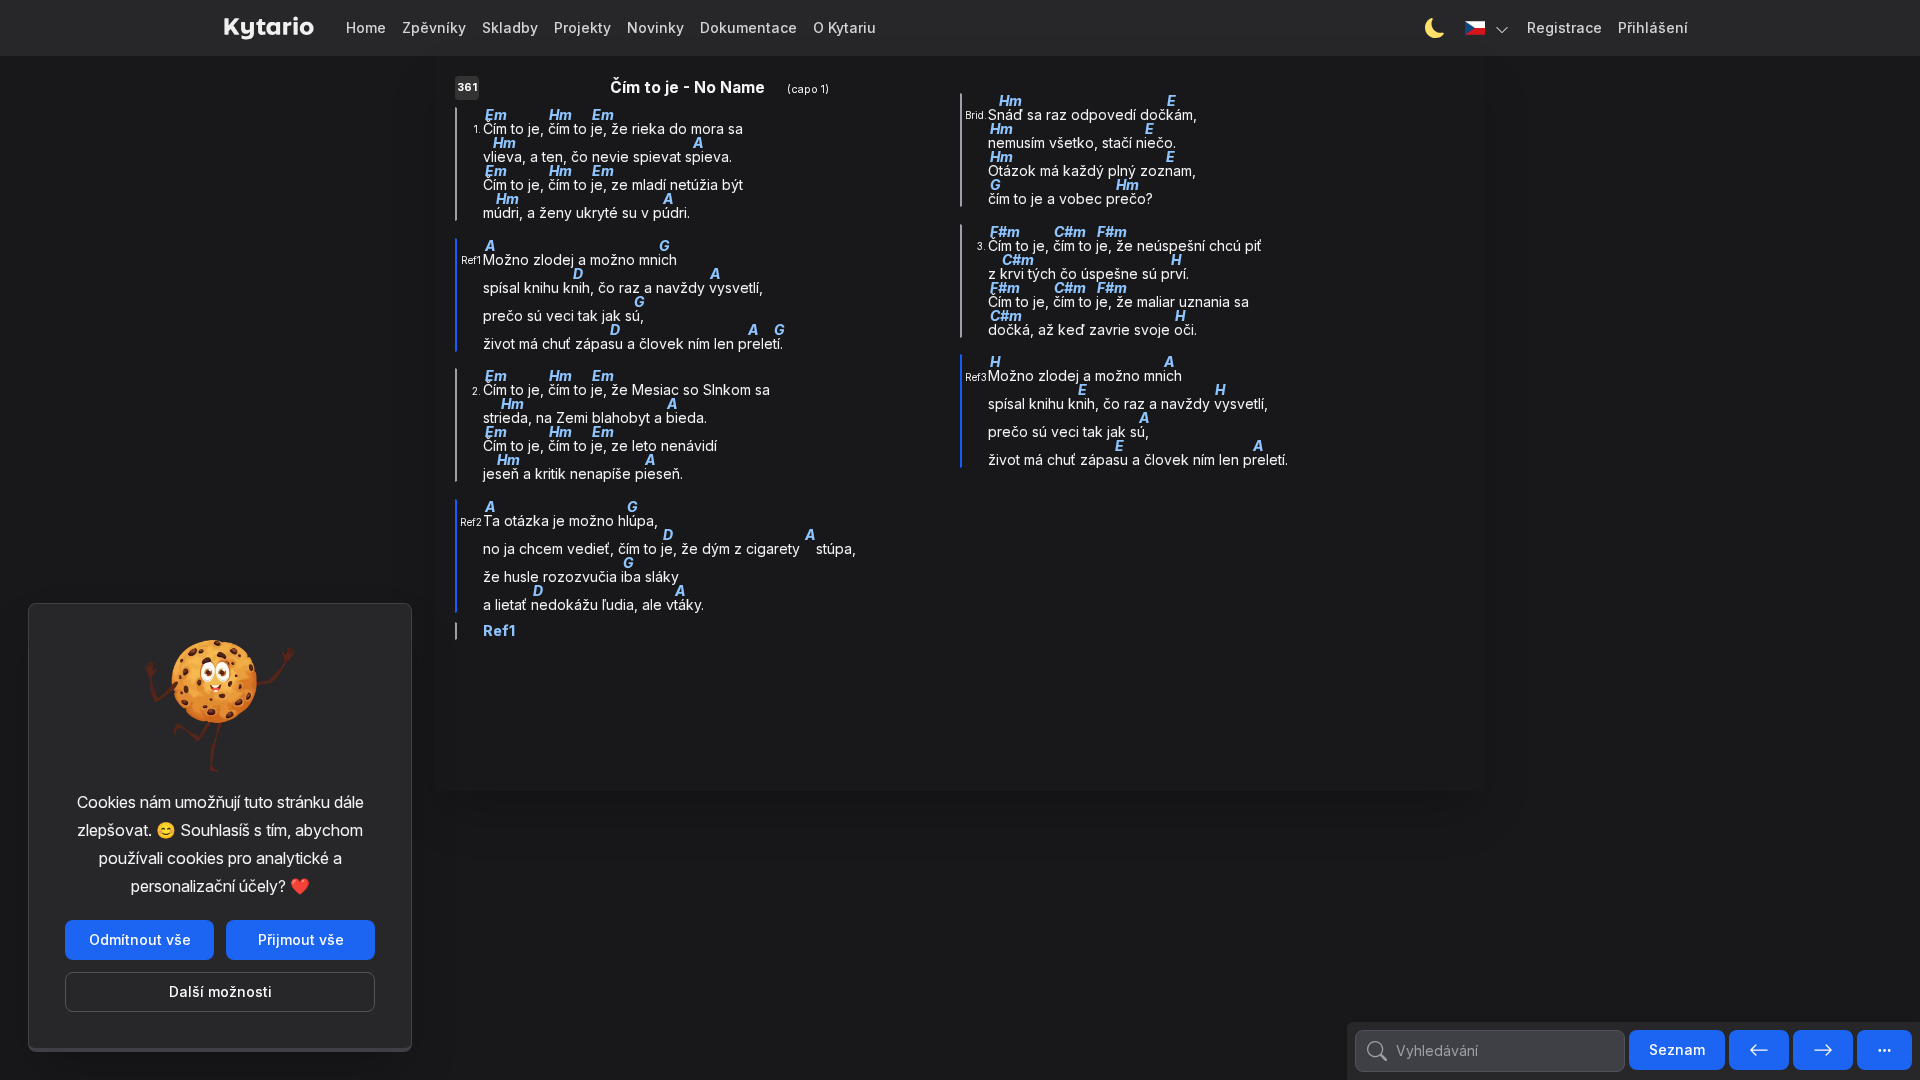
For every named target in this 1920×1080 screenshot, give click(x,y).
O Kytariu (844, 27)
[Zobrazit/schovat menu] (1884, 1050)
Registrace (1564, 27)
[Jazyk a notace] (1488, 28)
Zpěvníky (434, 27)
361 (467, 87)
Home (366, 27)
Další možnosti (220, 991)
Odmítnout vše (140, 939)
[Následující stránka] (1823, 1051)
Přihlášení (1653, 27)
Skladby (510, 27)
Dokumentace (748, 27)
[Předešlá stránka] (1759, 1051)
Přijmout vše (301, 939)
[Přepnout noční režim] (1435, 28)
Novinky (655, 27)
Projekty (582, 27)
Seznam (1677, 1049)
